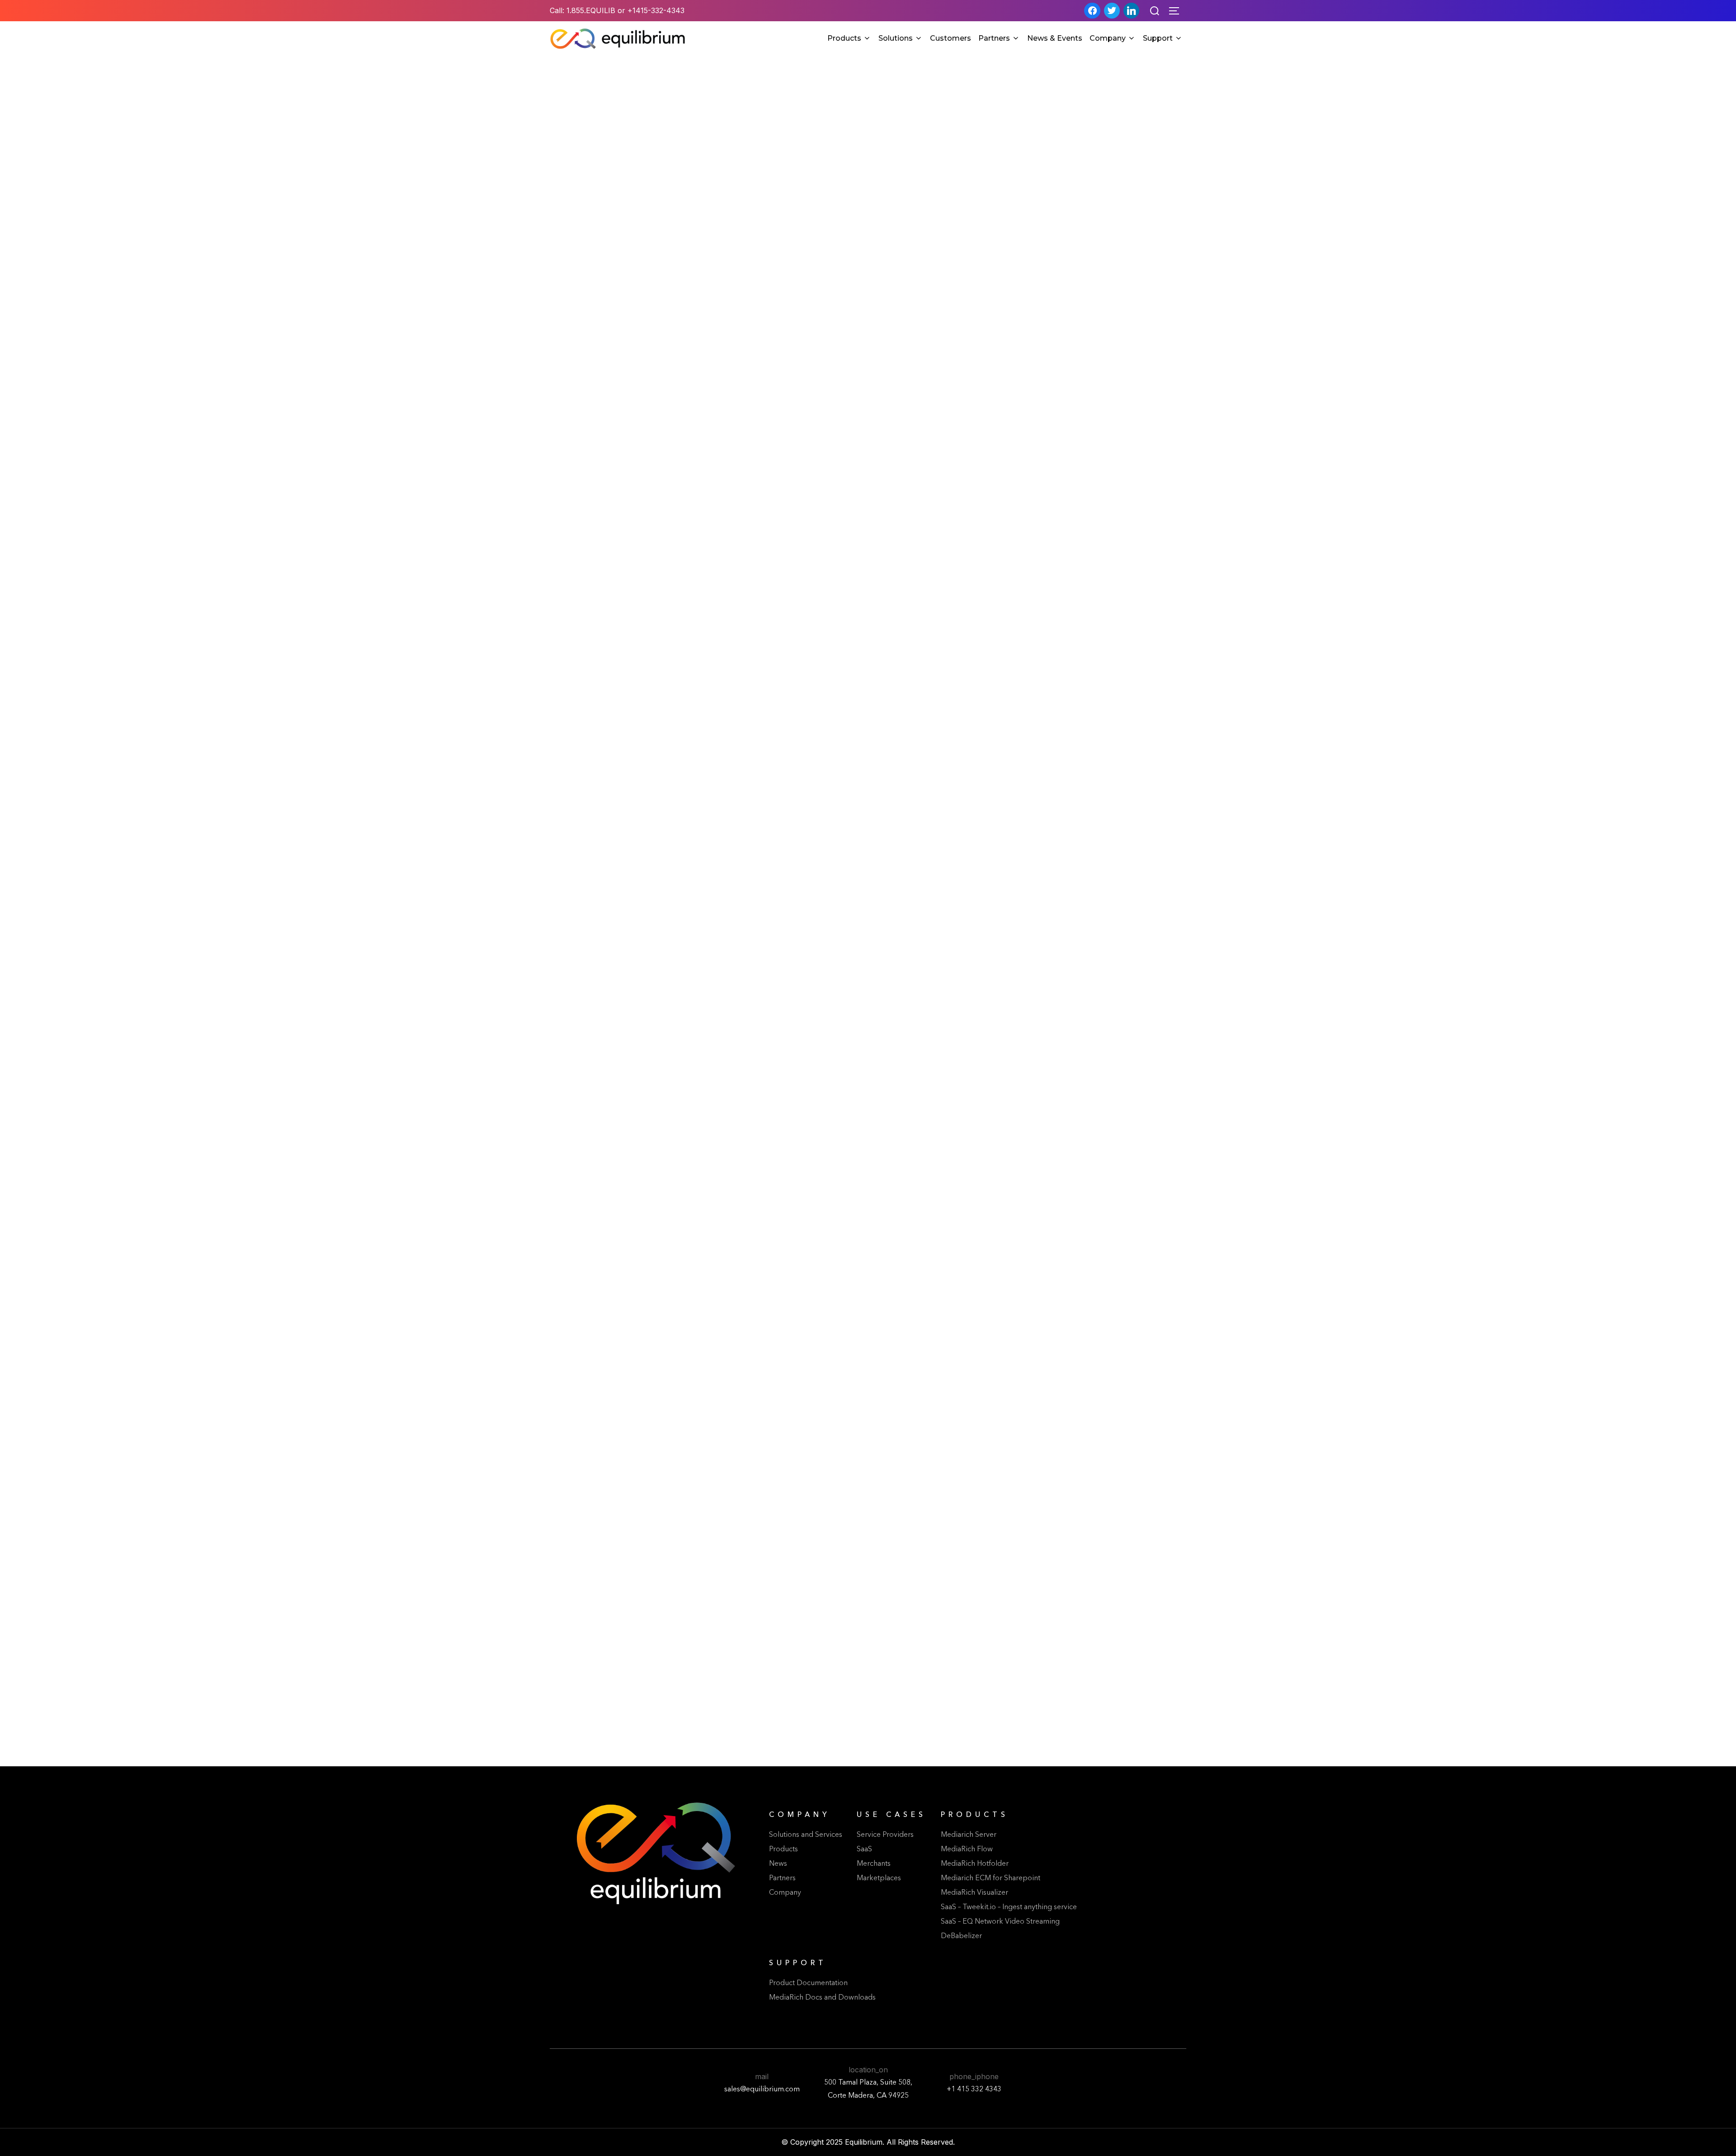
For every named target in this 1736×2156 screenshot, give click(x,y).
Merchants (874, 1864)
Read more (641, 531)
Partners (994, 38)
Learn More (653, 555)
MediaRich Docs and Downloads (822, 1998)
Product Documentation (808, 1983)
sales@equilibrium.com (762, 2090)
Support (1158, 38)
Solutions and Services (806, 1835)
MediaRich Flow (967, 1849)
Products (844, 38)
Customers (951, 38)
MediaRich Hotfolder (975, 1864)
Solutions (896, 38)
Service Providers (885, 1835)
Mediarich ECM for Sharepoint (991, 1878)
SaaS (864, 1849)
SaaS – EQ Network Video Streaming (1000, 1922)
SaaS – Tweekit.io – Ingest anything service (1009, 1907)
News (778, 1864)
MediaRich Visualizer (974, 1893)
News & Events (1055, 38)
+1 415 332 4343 (974, 2090)
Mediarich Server (969, 1835)
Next (890, 1746)
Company (1108, 38)
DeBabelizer (961, 1936)
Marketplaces (879, 1878)
